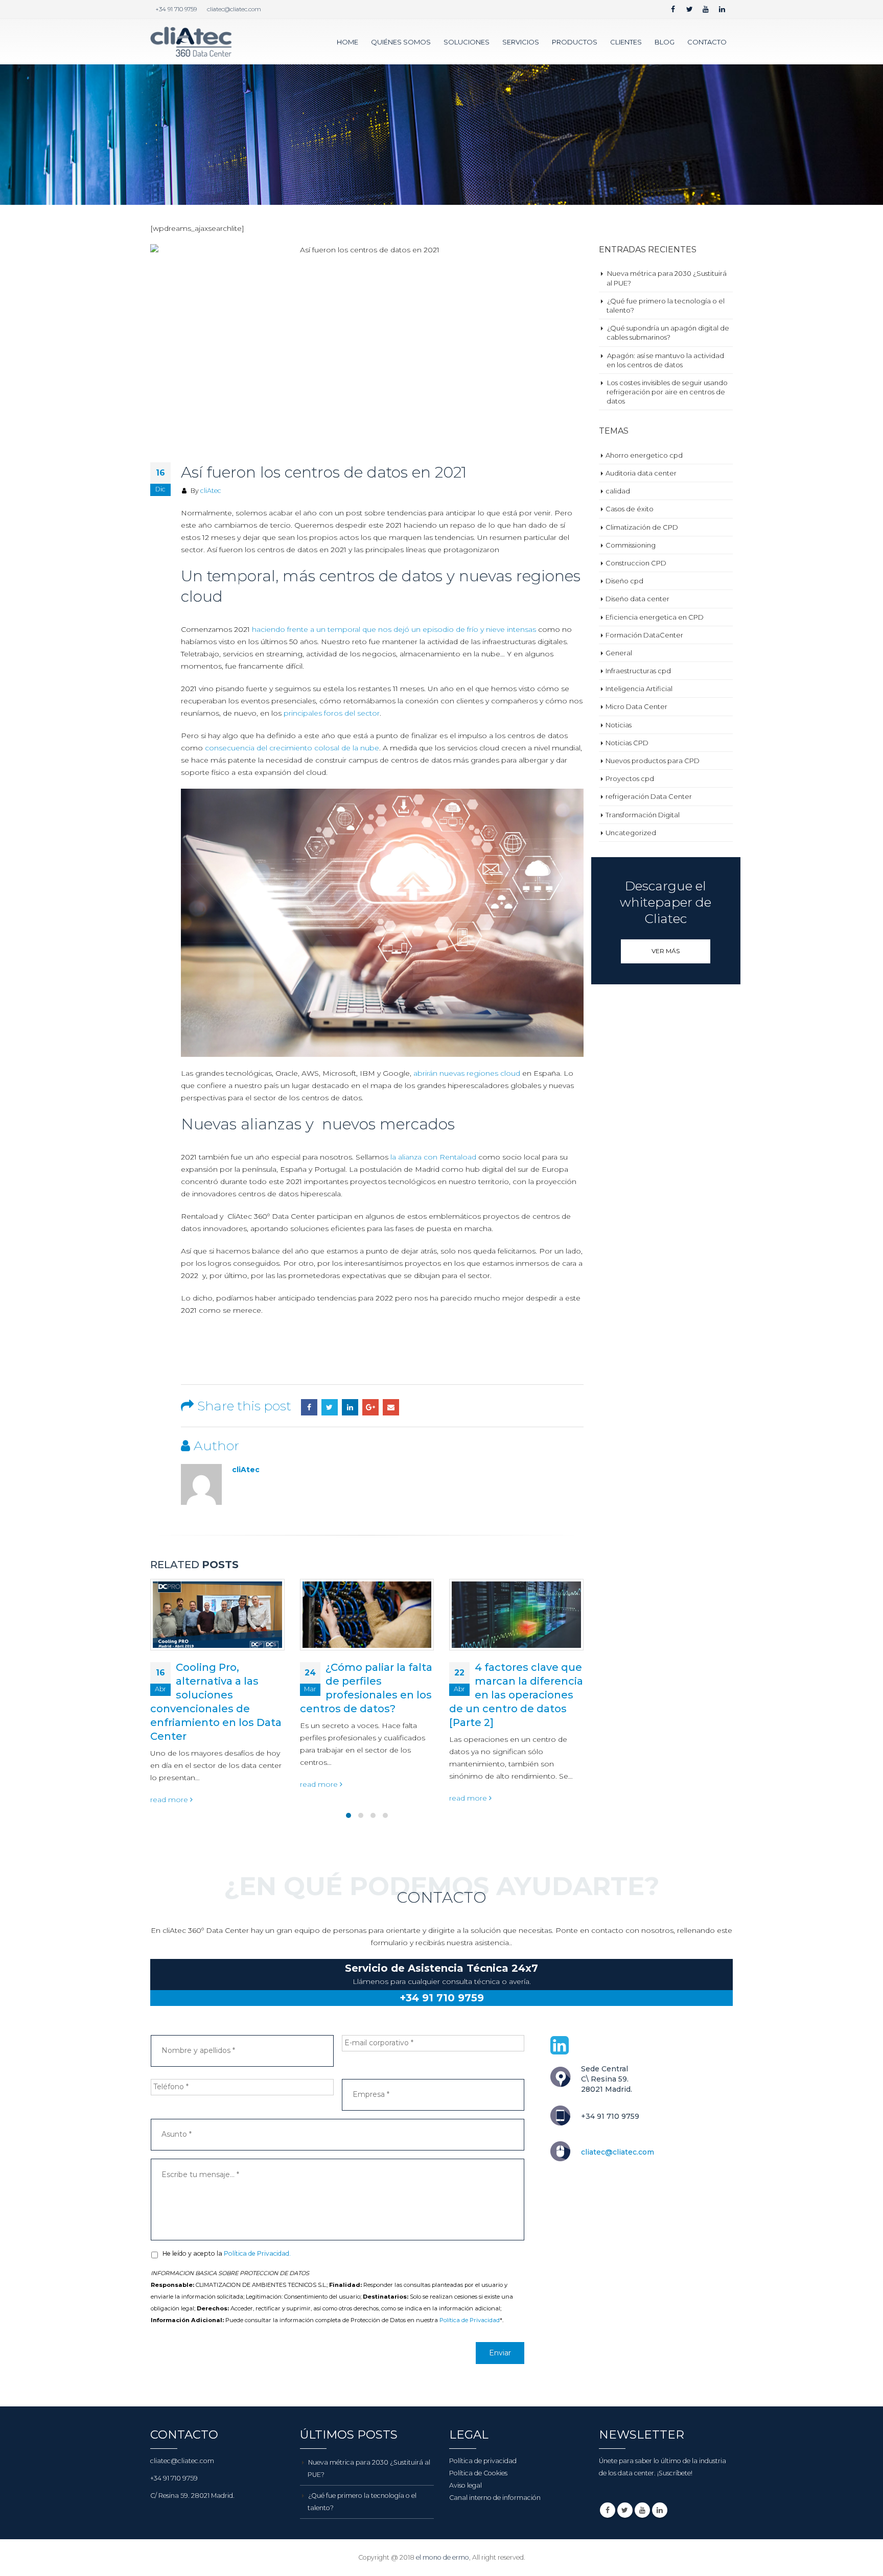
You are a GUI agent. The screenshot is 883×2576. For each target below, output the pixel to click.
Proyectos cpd (630, 778)
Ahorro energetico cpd (644, 455)
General (619, 653)
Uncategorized (631, 833)
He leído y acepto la (227, 2252)
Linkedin (660, 2509)
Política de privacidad (483, 2459)
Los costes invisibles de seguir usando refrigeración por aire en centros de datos (667, 392)
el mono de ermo (443, 2556)
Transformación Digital (643, 815)
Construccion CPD (636, 563)
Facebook (309, 1407)
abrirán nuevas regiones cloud (467, 1073)
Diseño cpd (624, 581)
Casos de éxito (630, 509)
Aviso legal (466, 2484)
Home (347, 42)
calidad (618, 491)
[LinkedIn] (722, 9)
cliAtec (211, 491)
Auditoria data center (641, 473)
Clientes (626, 42)
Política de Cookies (478, 2472)
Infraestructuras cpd (638, 671)
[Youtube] (706, 9)
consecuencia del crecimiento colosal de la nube (292, 748)
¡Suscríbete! (675, 2472)
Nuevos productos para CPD (653, 761)
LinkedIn (350, 1407)
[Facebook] (673, 9)
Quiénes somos (401, 42)
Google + (370, 1407)
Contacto (707, 42)
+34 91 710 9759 (176, 9)
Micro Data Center (636, 706)
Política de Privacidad (470, 2319)
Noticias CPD (627, 743)
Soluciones (467, 42)
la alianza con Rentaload (433, 1157)
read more (171, 1784)
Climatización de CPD (642, 527)
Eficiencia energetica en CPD (655, 617)
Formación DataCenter (644, 635)
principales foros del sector (332, 713)
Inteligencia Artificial (639, 689)
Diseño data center (637, 599)
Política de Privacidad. (257, 2252)
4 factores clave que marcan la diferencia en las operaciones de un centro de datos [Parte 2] (367, 1695)
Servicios (521, 42)
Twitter (330, 1407)
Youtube (642, 2509)
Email (391, 1407)
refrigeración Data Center (649, 796)
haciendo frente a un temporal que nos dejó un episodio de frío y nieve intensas (394, 629)
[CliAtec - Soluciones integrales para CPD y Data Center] (191, 42)
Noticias (619, 725)
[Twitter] (689, 9)
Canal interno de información (495, 2496)
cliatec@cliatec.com (234, 9)
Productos (575, 42)
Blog (665, 42)
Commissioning (631, 545)
